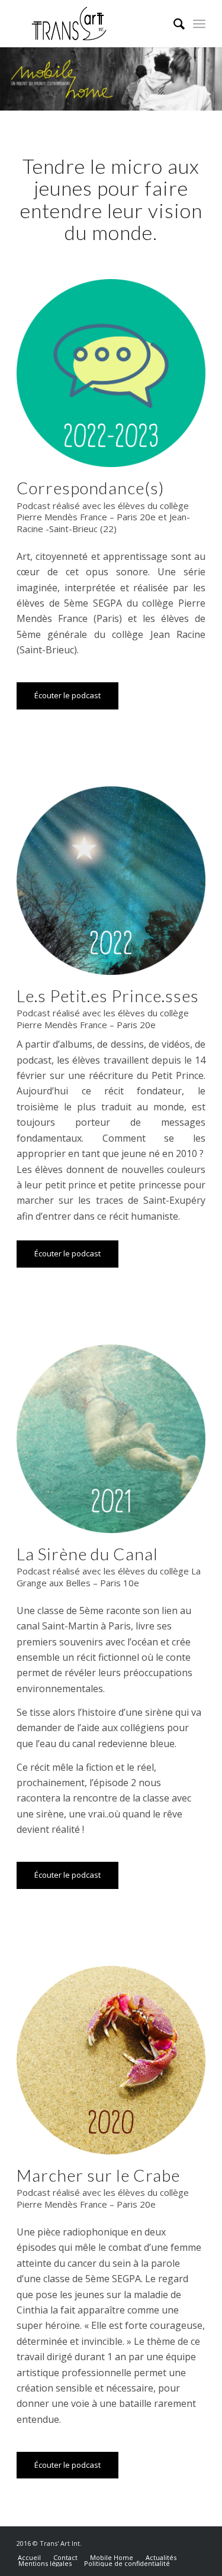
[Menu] (199, 24)
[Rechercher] (173, 24)
